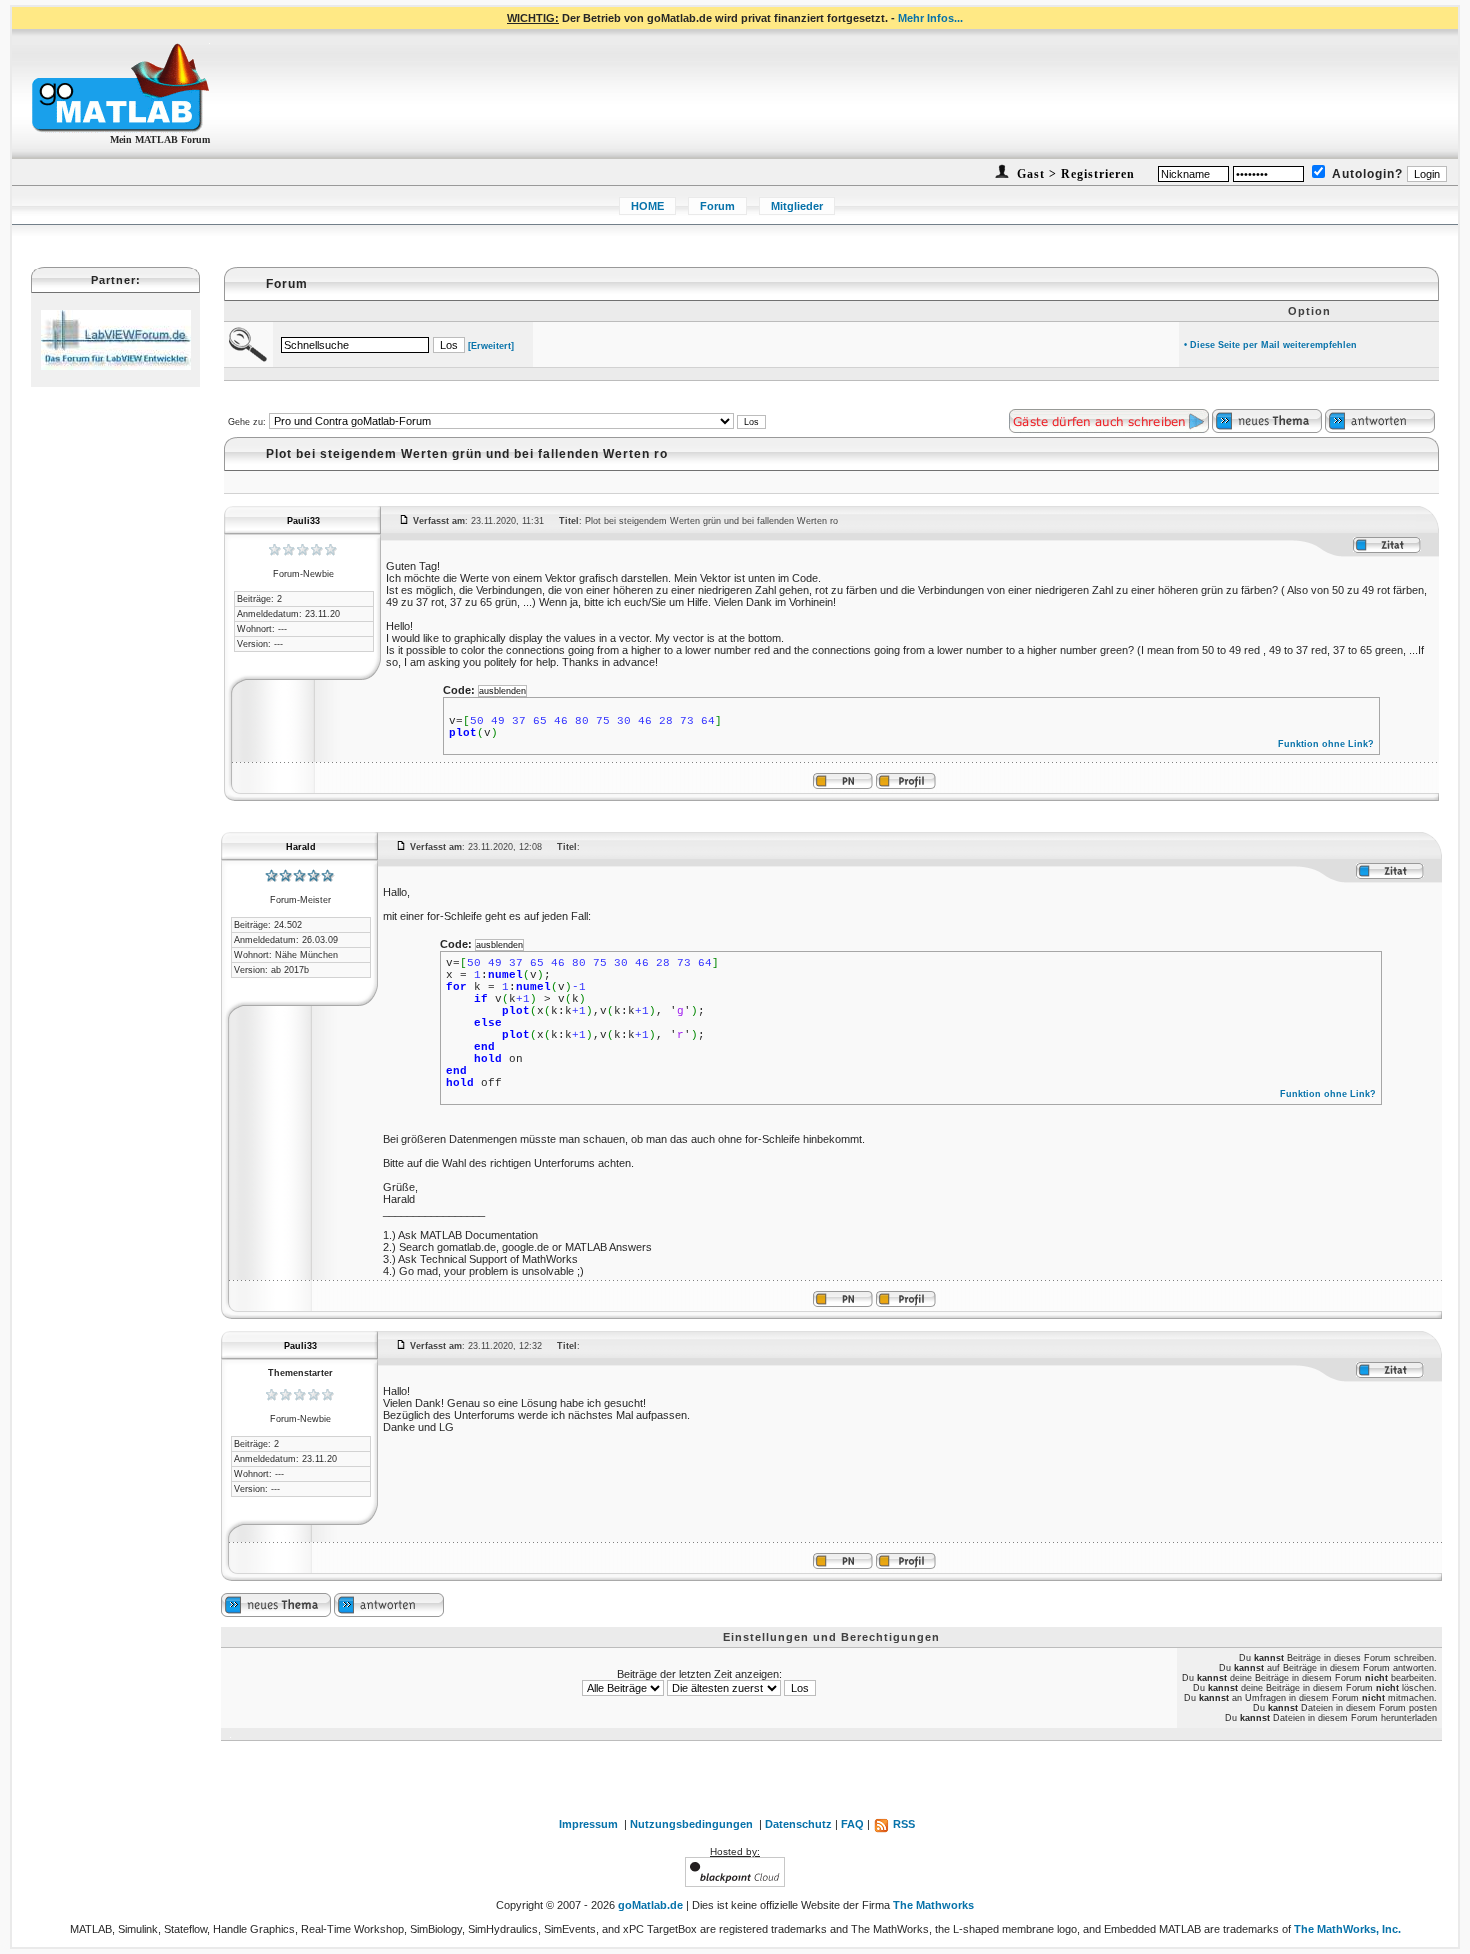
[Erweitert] (491, 346)
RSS (902, 1824)
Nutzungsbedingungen (691, 1824)
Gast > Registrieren (1074, 174)
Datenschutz (798, 1824)
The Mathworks (933, 1905)
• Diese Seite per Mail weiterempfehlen (1270, 345)
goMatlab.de (650, 1905)
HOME (647, 206)
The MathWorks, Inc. (1347, 1929)
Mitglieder (797, 206)
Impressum (588, 1824)
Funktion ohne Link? (1326, 744)
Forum (717, 206)
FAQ (852, 1824)
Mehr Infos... (930, 18)
